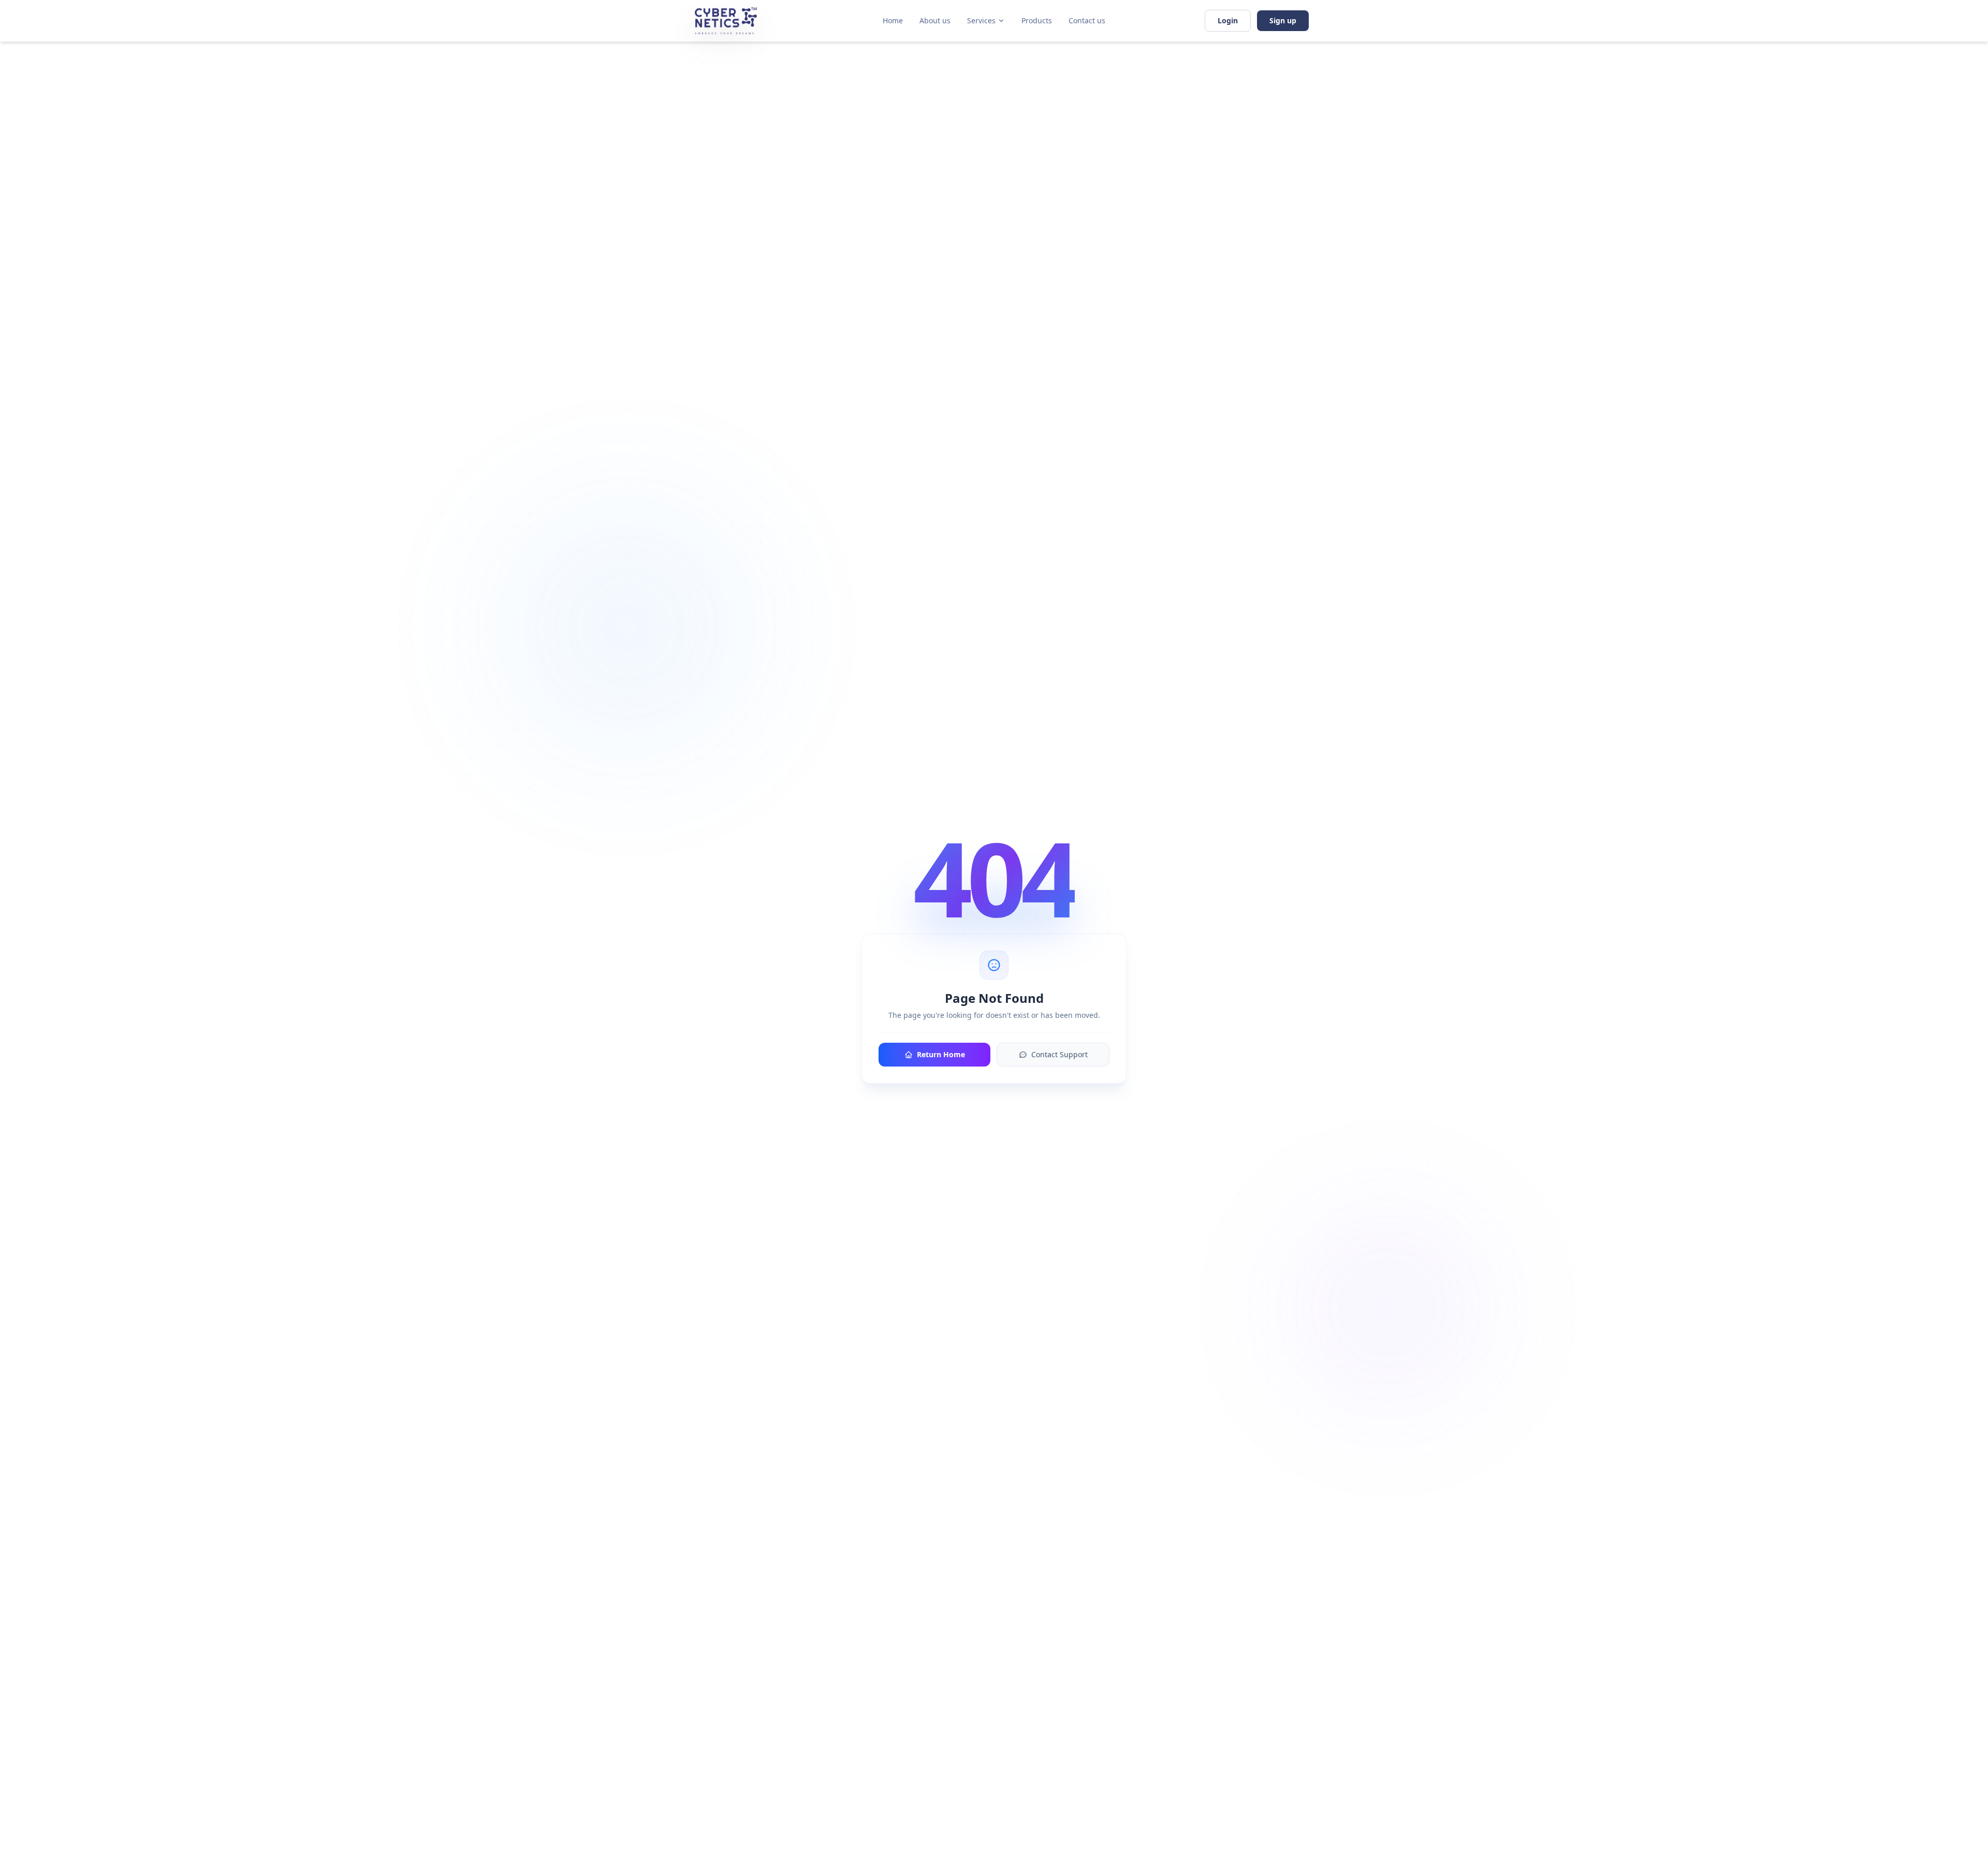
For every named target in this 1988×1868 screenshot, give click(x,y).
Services (981, 20)
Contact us (1087, 20)
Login (1228, 20)
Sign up (1283, 20)
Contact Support (1059, 1054)
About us (935, 20)
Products (1037, 20)
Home (893, 20)
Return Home (941, 1054)
